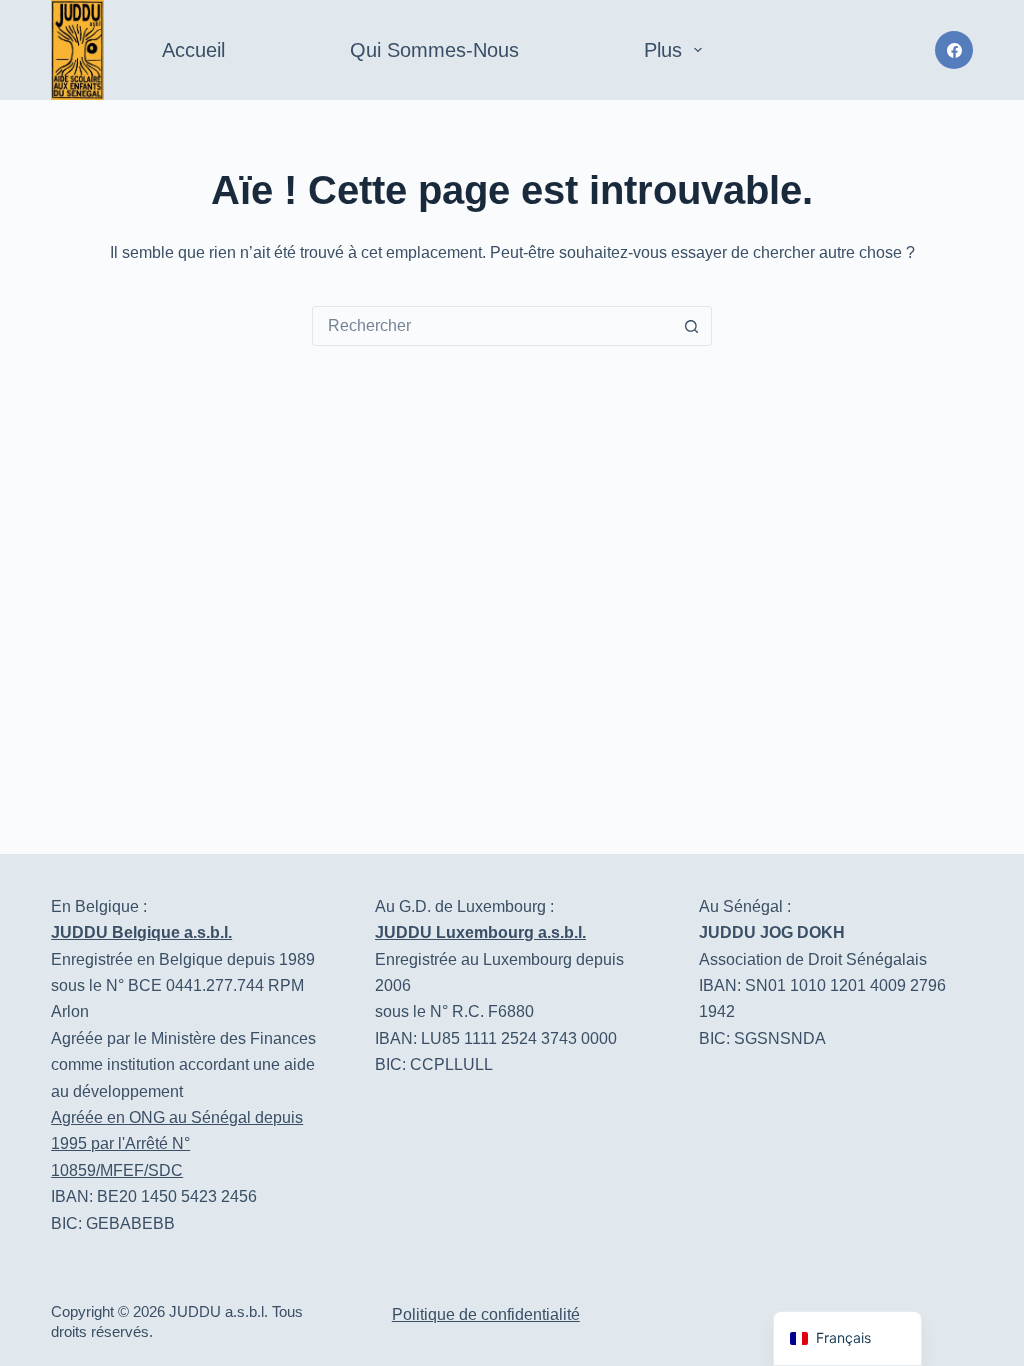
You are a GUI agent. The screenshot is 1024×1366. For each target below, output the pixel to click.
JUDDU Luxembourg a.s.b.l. (480, 932)
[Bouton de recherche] (691, 326)
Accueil (193, 50)
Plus (663, 50)
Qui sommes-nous (434, 50)
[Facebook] (954, 50)
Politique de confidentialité (486, 1314)
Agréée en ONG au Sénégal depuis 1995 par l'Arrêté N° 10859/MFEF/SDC (177, 1144)
